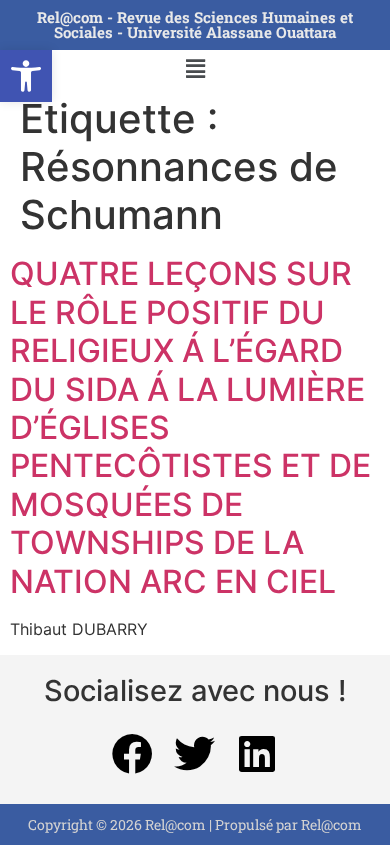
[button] (26, 76)
